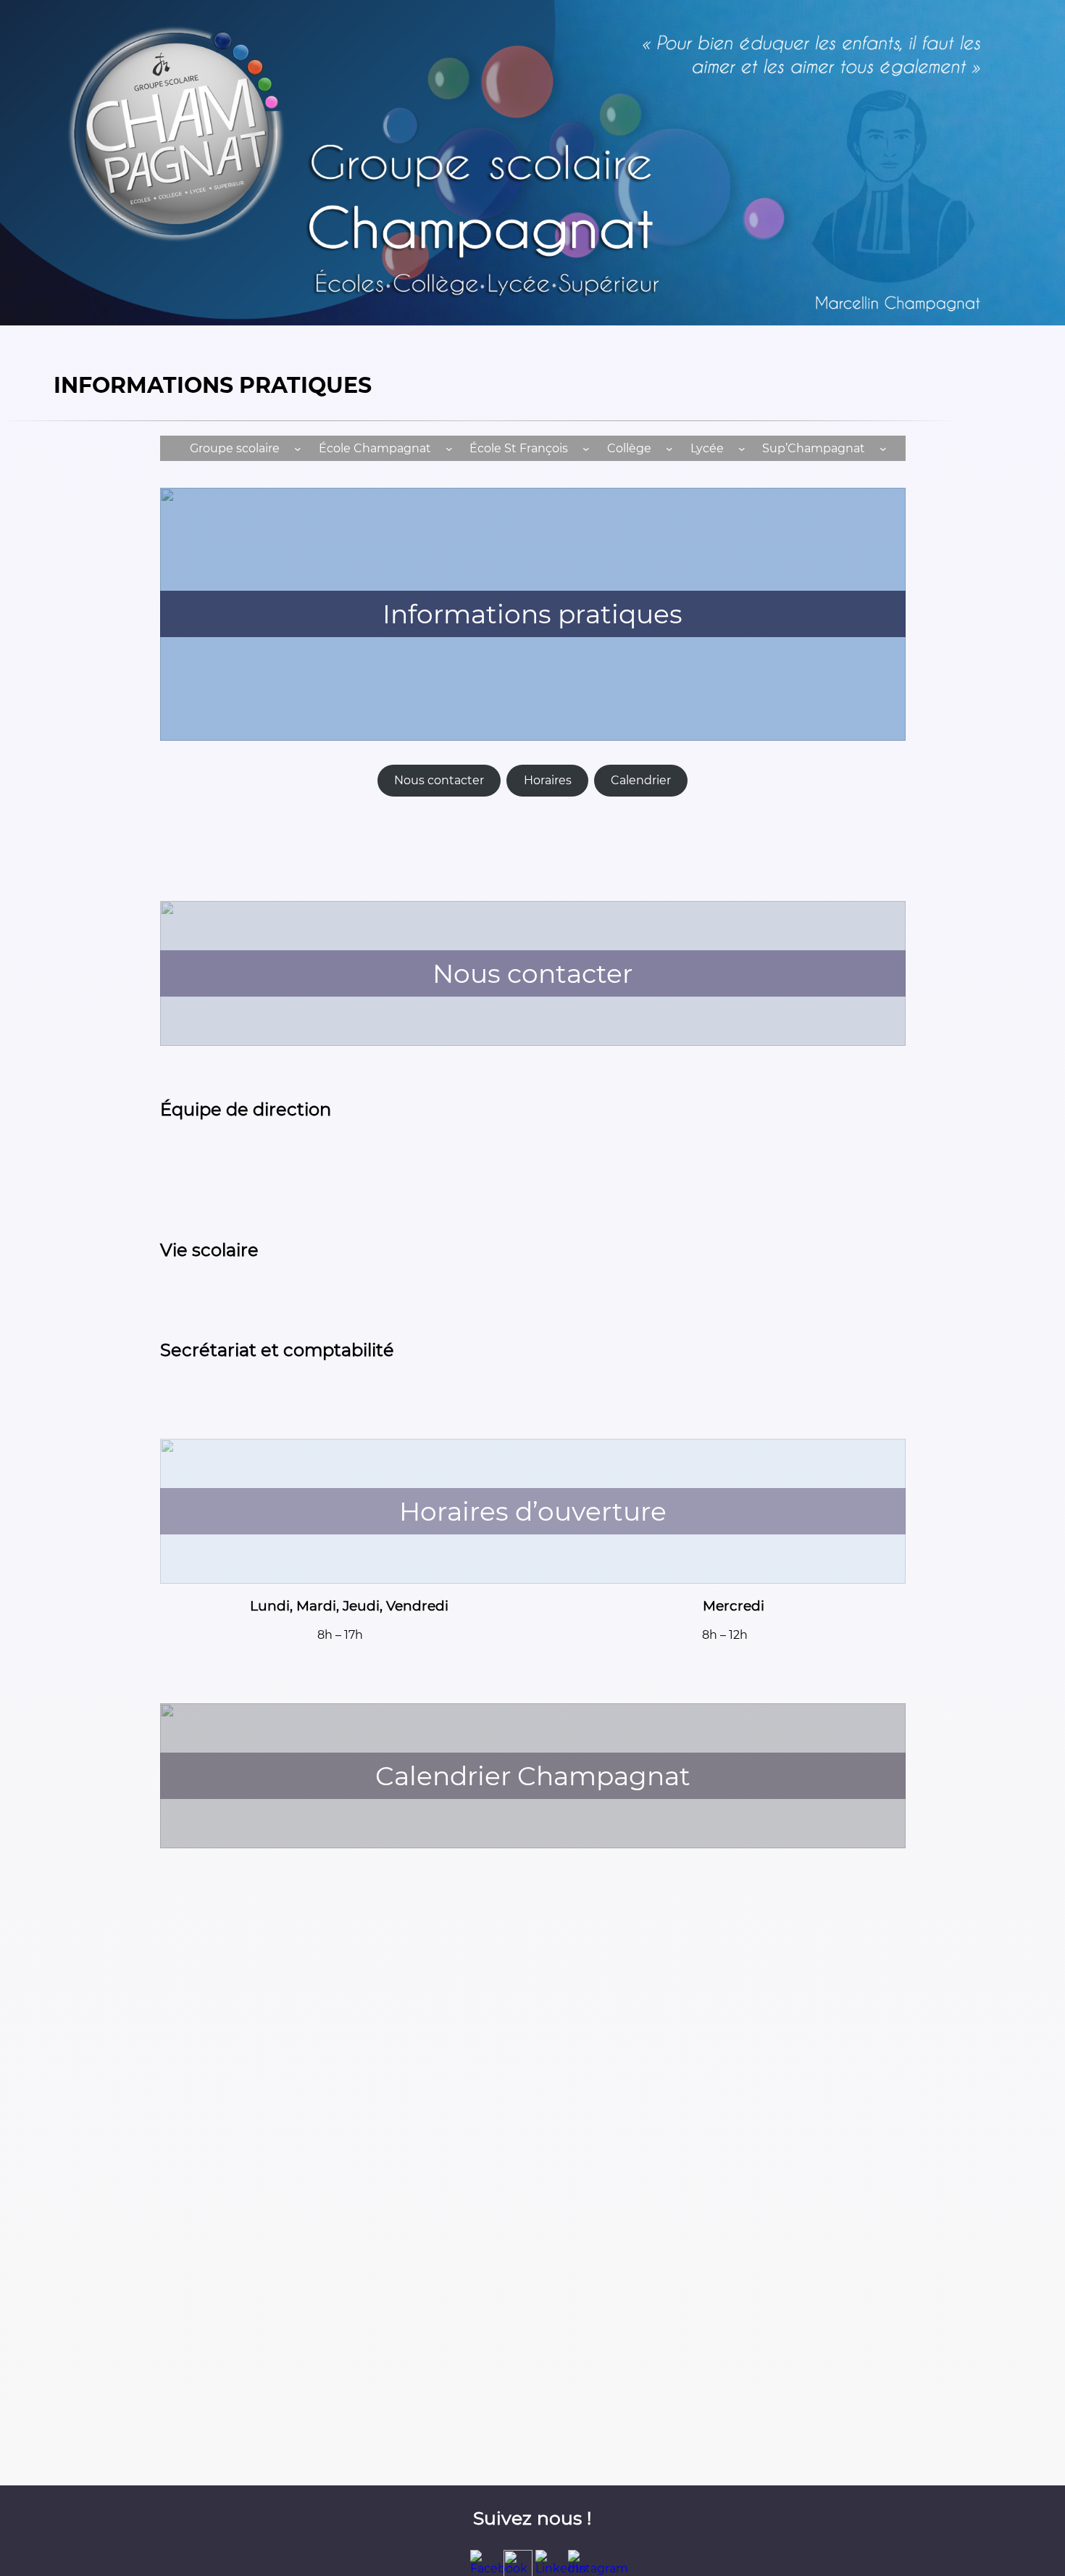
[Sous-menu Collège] (669, 448)
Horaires (548, 780)
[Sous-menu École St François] (586, 448)
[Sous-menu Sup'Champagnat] (883, 448)
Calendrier (641, 780)
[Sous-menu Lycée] (742, 448)
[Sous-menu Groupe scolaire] (298, 448)
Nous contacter (439, 780)
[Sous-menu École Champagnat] (449, 448)
